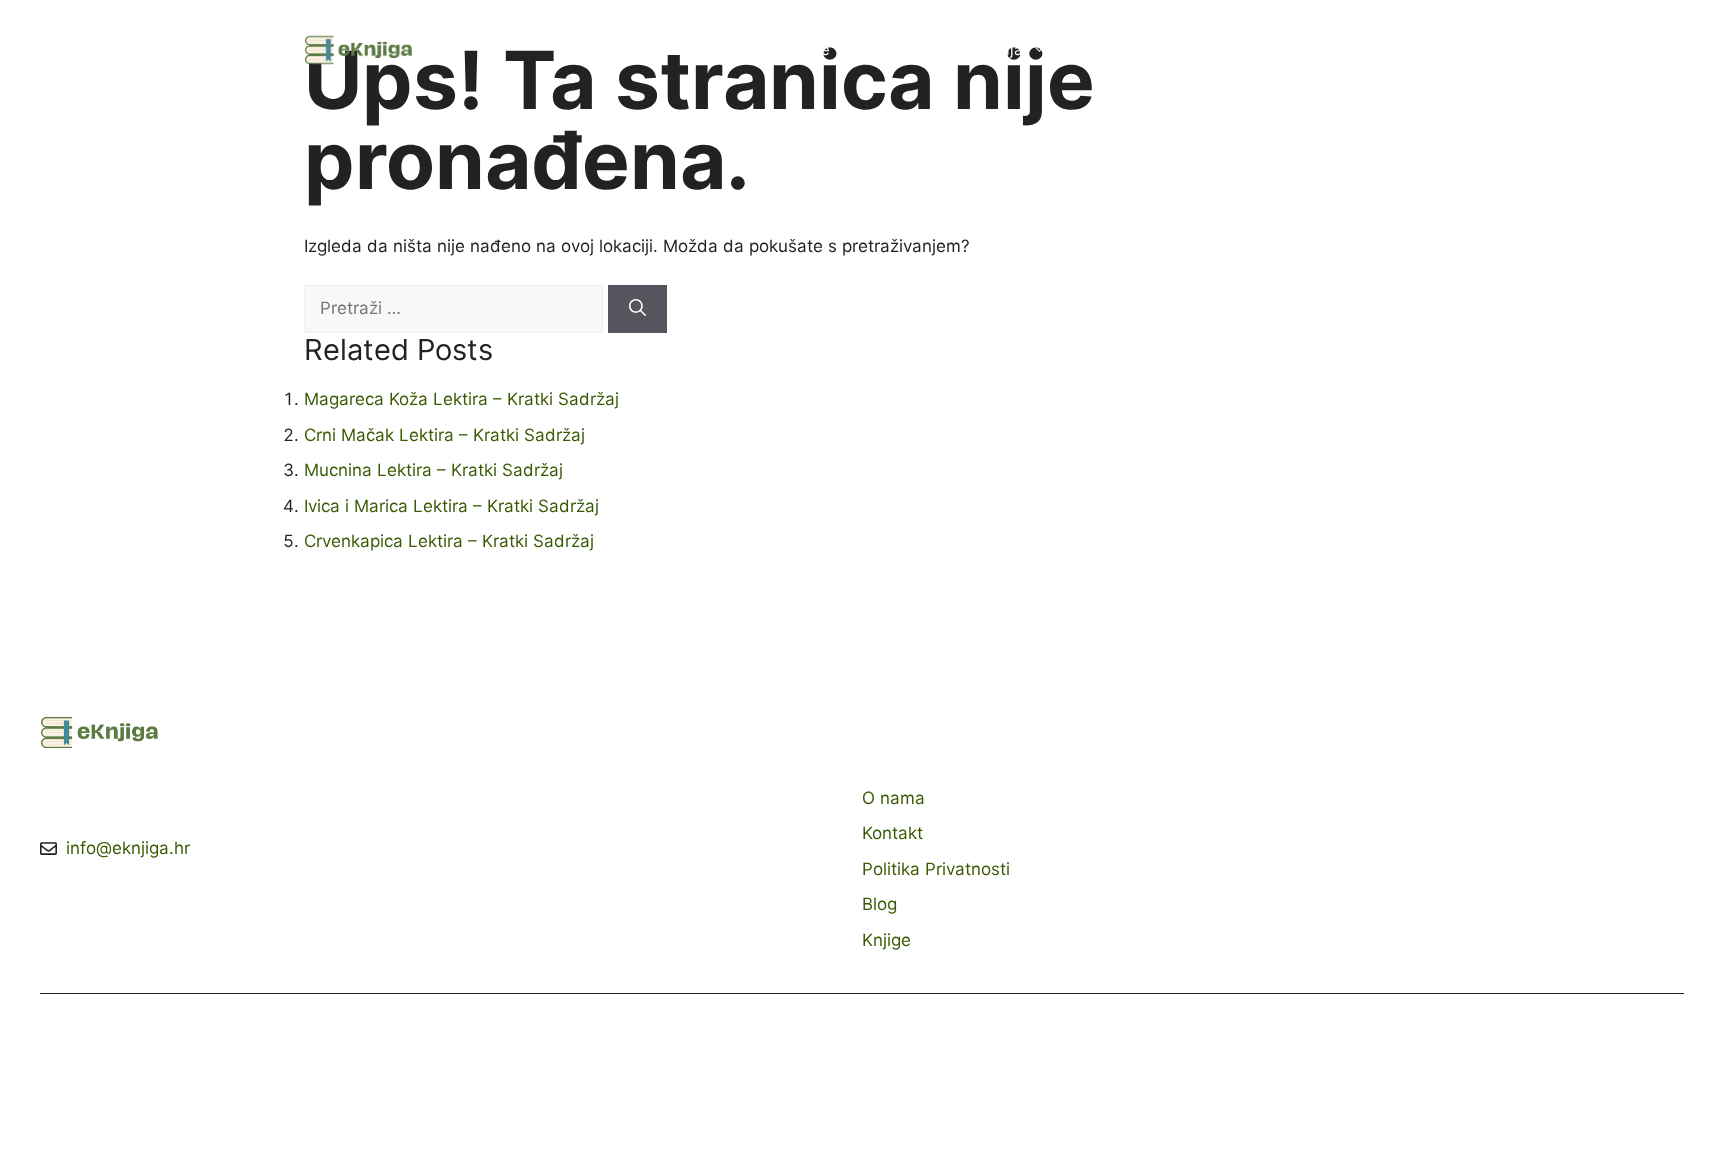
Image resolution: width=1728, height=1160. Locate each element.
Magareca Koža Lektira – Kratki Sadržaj (461, 399)
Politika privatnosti (1338, 49)
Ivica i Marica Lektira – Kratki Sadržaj (451, 506)
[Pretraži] (637, 309)
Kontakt (1206, 49)
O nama (1113, 49)
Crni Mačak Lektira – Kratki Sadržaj (444, 435)
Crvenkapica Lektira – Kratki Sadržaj (449, 541)
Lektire (805, 49)
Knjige (892, 49)
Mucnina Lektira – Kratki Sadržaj (433, 470)
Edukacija (988, 49)
